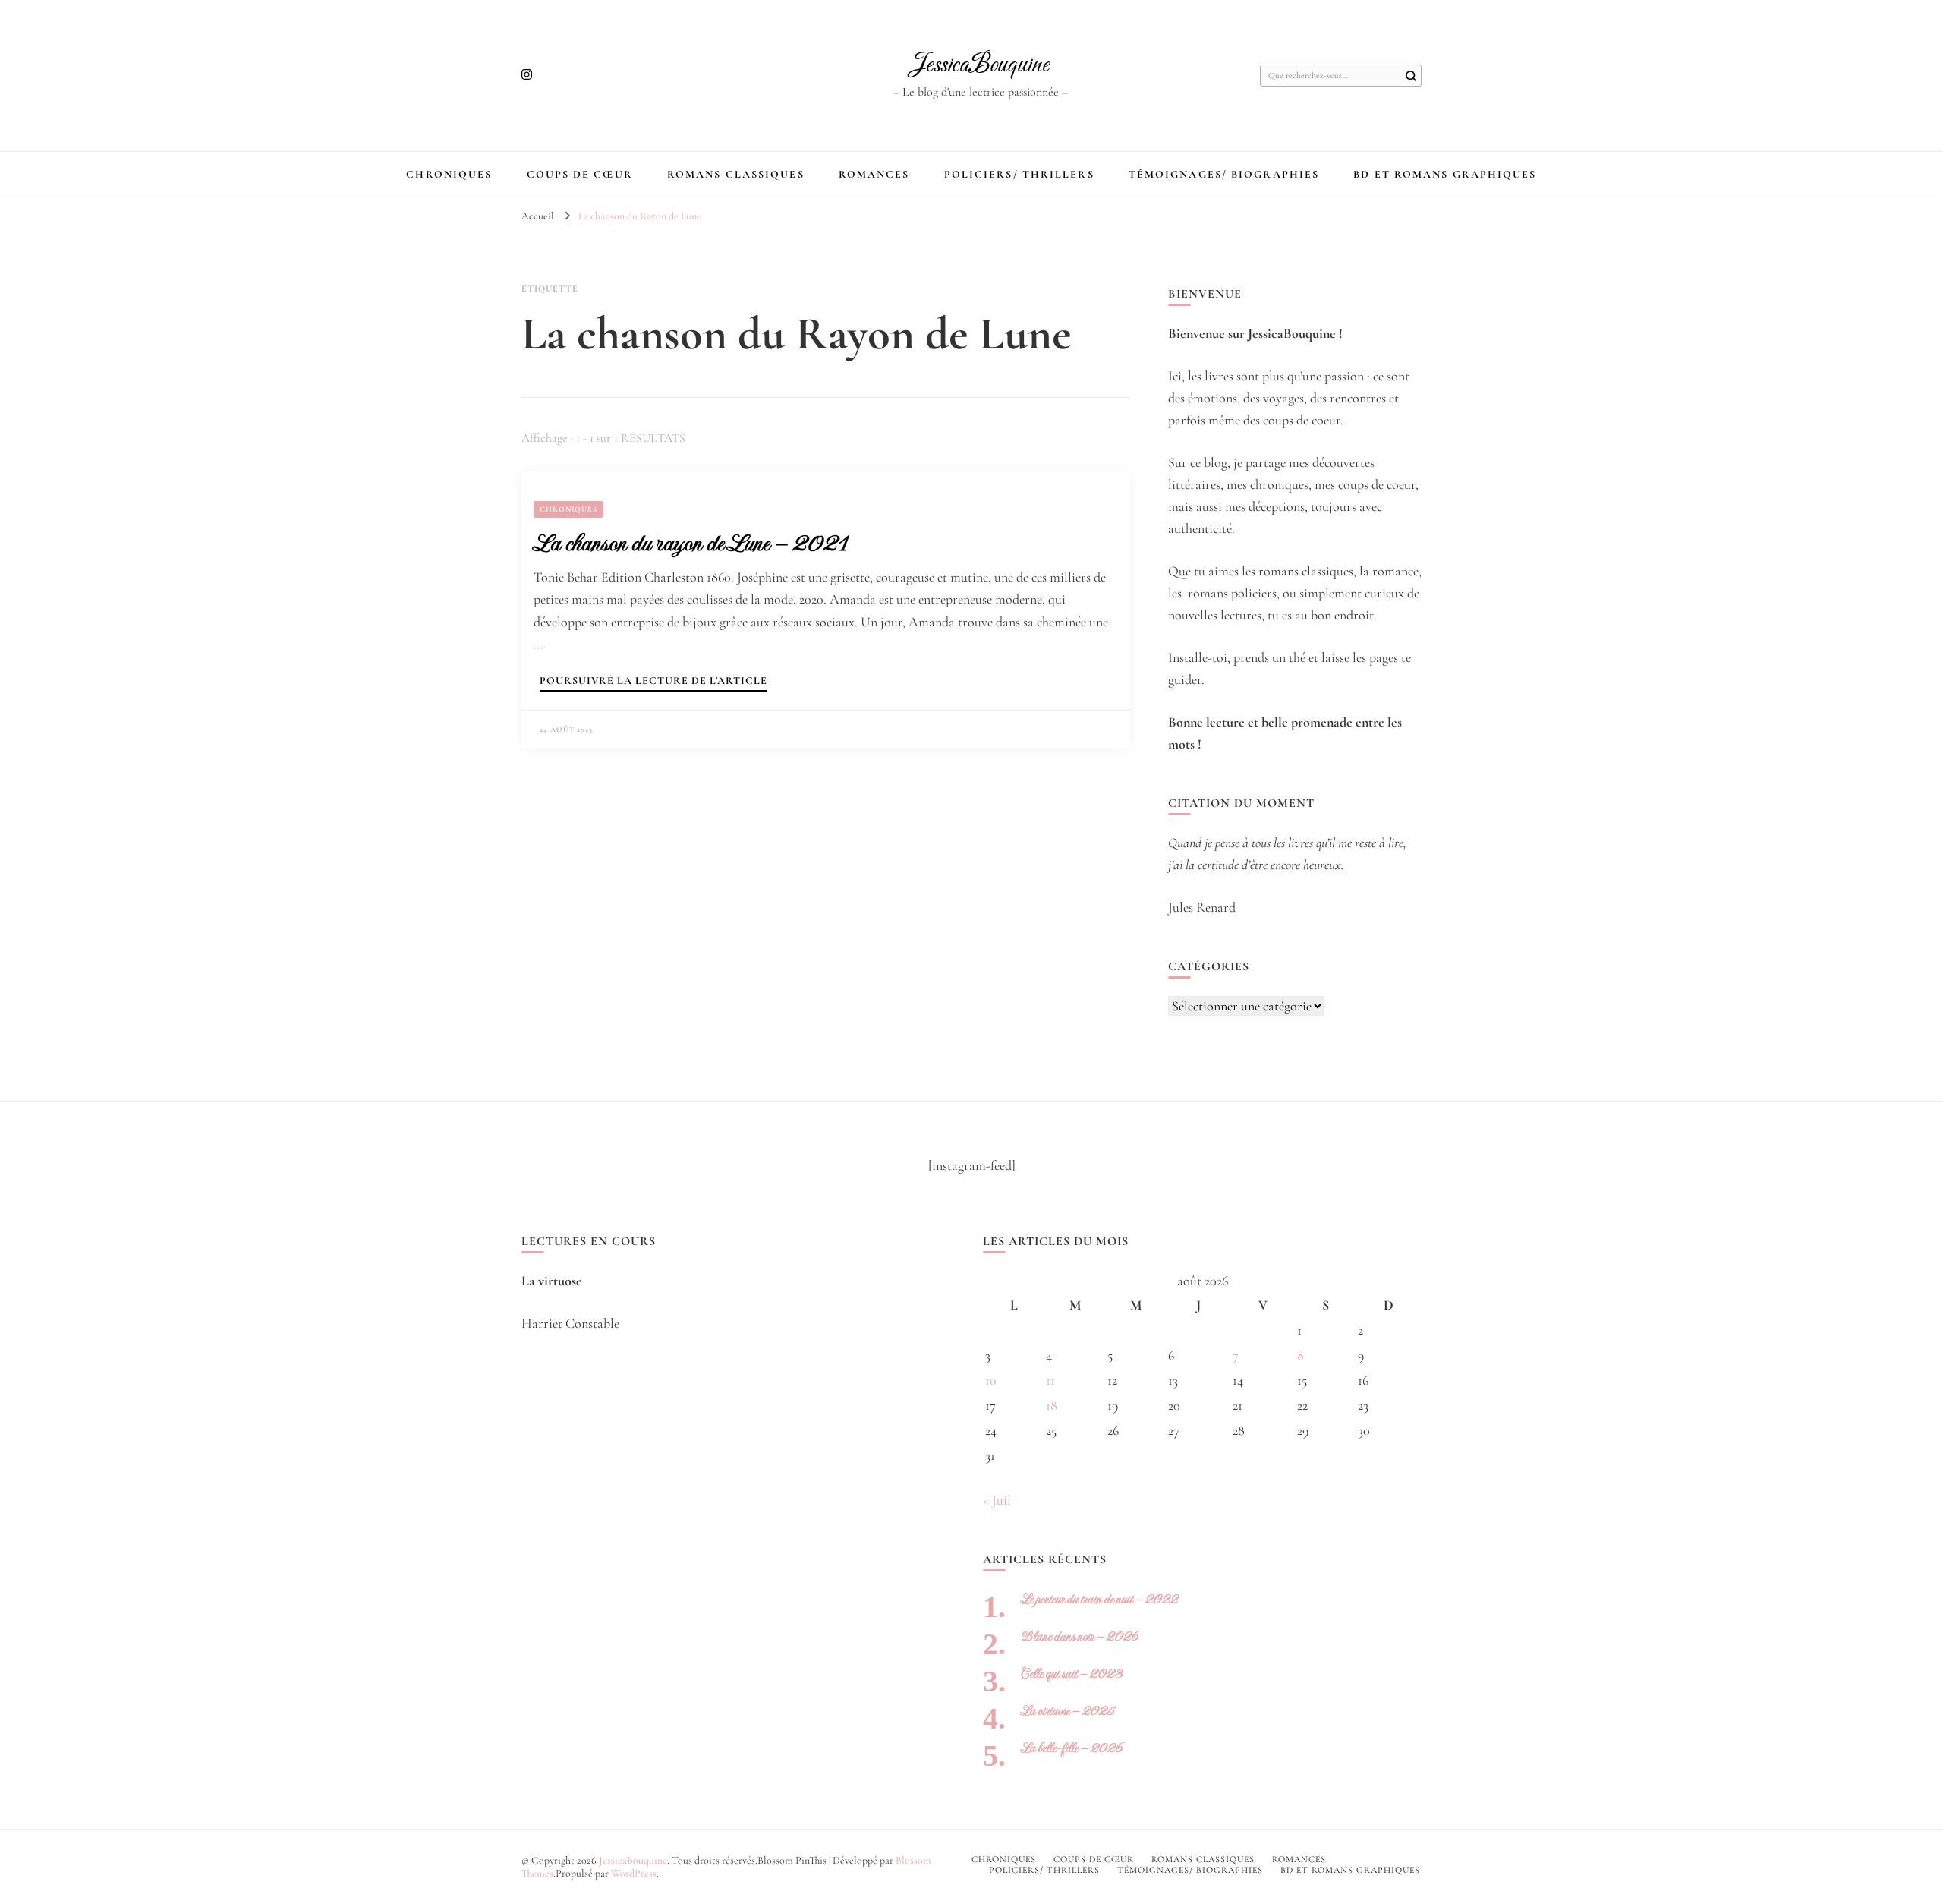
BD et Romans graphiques (1445, 174)
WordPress (634, 1873)
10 (991, 1380)
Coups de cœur (580, 174)
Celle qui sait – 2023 (1072, 1674)
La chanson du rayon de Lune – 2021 (690, 543)
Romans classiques (736, 174)
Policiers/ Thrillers (1019, 174)
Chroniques (449, 174)
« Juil (997, 1500)
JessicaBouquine (980, 65)
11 (1050, 1380)
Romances (874, 174)
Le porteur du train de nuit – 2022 (1099, 1599)
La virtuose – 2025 (1068, 1711)
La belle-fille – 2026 (1072, 1748)
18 (1052, 1405)
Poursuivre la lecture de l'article (653, 681)
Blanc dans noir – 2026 (1080, 1636)
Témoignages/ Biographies (1224, 174)
